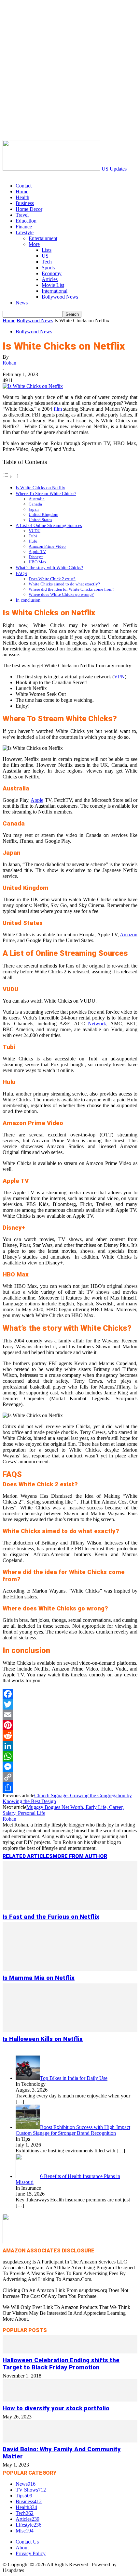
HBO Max (38, 562)
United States (40, 520)
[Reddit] (70, 1736)
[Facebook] (70, 1694)
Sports (48, 268)
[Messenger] (70, 1767)
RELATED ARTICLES (28, 1856)
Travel (22, 215)
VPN (119, 677)
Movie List (53, 285)
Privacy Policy (31, 2553)
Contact (24, 186)
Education (26, 221)
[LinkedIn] (70, 1746)
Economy (52, 273)
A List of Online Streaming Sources (49, 525)
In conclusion (28, 600)
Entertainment (43, 238)
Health (22, 197)
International (55, 291)
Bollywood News (60, 297)
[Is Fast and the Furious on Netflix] (70, 1908)
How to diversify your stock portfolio (56, 2408)
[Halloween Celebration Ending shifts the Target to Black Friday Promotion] (70, 2352)
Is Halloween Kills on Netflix (43, 2039)
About (22, 2548)
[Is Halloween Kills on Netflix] (70, 2030)
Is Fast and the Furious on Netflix (51, 1917)
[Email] (70, 1715)
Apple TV (37, 551)
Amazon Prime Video (47, 546)
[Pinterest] (70, 1725)
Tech (47, 262)
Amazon (129, 935)
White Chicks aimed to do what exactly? (64, 584)
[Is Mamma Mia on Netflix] (70, 1969)
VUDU (35, 531)
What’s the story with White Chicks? (49, 568)
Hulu (33, 541)
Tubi (33, 536)
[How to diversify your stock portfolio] (70, 2400)
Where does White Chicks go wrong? (61, 594)
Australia (37, 499)
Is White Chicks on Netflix (40, 488)
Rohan (9, 363)
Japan (34, 509)
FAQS (21, 573)
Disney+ (36, 557)
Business (25, 203)
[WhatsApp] (70, 1756)
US (45, 256)
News (22, 303)
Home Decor (29, 209)
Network (97, 1024)
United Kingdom (43, 514)
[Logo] (3, 175)
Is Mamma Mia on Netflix (39, 1978)
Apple (37, 800)
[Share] (70, 1788)
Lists (47, 250)
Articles (50, 279)
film (58, 409)
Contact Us (27, 2542)
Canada (35, 504)
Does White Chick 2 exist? (52, 579)
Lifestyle (25, 232)
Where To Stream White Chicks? (46, 493)
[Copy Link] (70, 1777)
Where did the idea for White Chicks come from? (71, 589)
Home (22, 192)
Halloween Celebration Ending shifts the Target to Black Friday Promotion (61, 2364)
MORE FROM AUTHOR (80, 1856)
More (34, 244)
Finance (24, 227)
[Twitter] (70, 1704)
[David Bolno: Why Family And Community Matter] (70, 2441)
